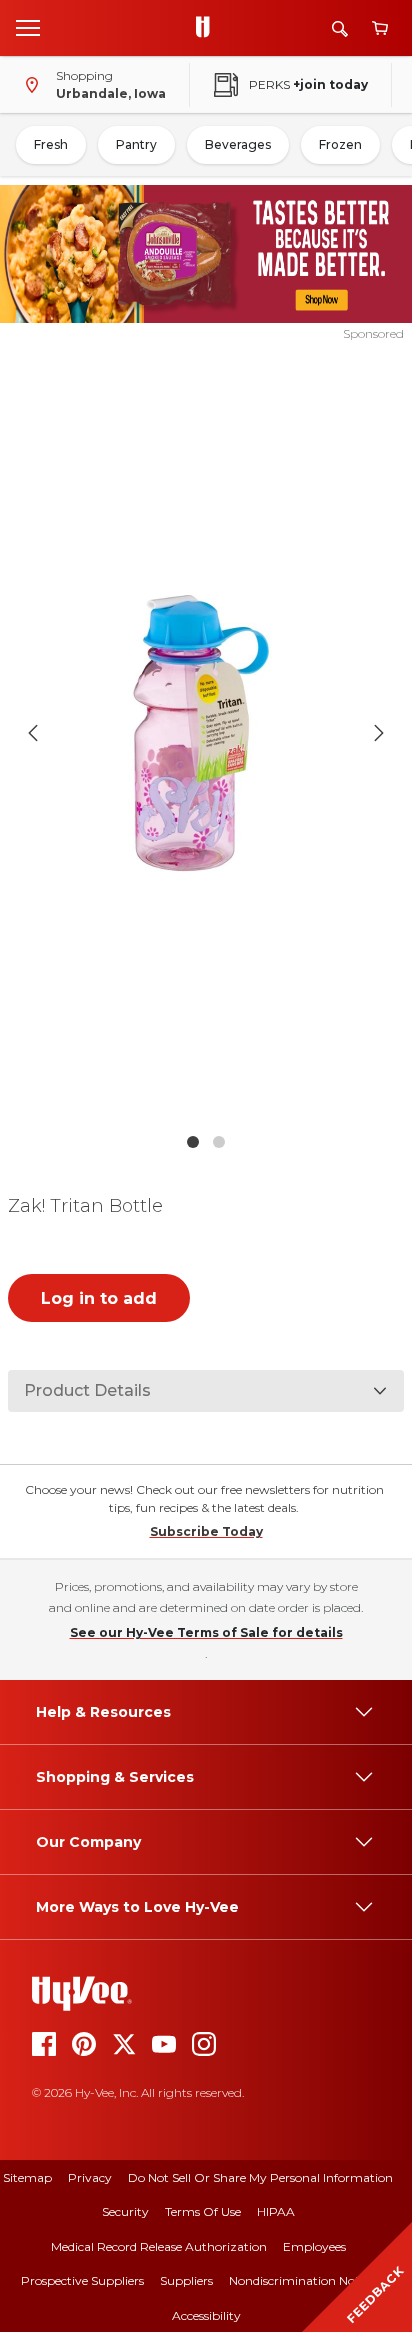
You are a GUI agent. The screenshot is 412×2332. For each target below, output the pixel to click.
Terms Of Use (203, 2211)
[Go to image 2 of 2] (219, 1142)
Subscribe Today (206, 1531)
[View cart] (380, 28)
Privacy (90, 2177)
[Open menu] (28, 27)
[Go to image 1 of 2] (193, 1142)
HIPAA (276, 2211)
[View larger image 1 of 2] (206, 733)
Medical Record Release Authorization (159, 2246)
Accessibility (206, 2315)
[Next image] (379, 733)
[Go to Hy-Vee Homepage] (208, 28)
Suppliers (186, 2280)
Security (125, 2211)
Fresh (51, 144)
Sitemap (27, 2177)
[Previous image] (33, 733)
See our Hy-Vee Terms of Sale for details (206, 1632)
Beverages (238, 144)
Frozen (340, 144)
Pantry (136, 144)
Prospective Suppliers (82, 2280)
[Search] (340, 28)
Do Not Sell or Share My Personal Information (260, 2177)
